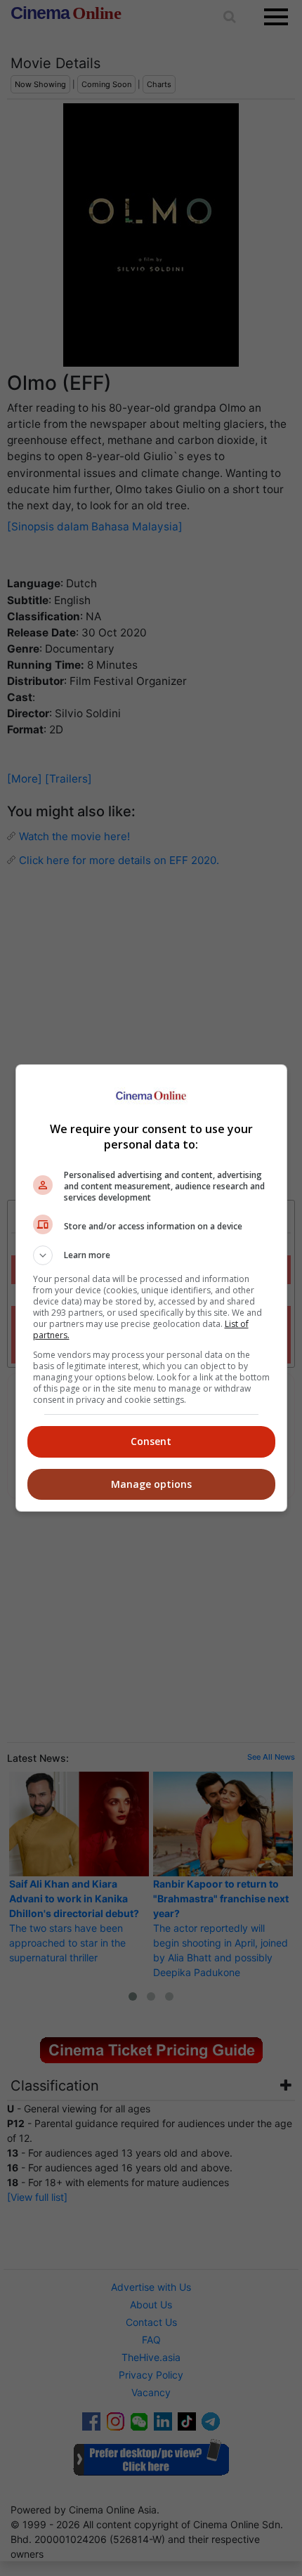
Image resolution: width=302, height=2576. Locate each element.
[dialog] (151, 1288)
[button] (151, 1255)
